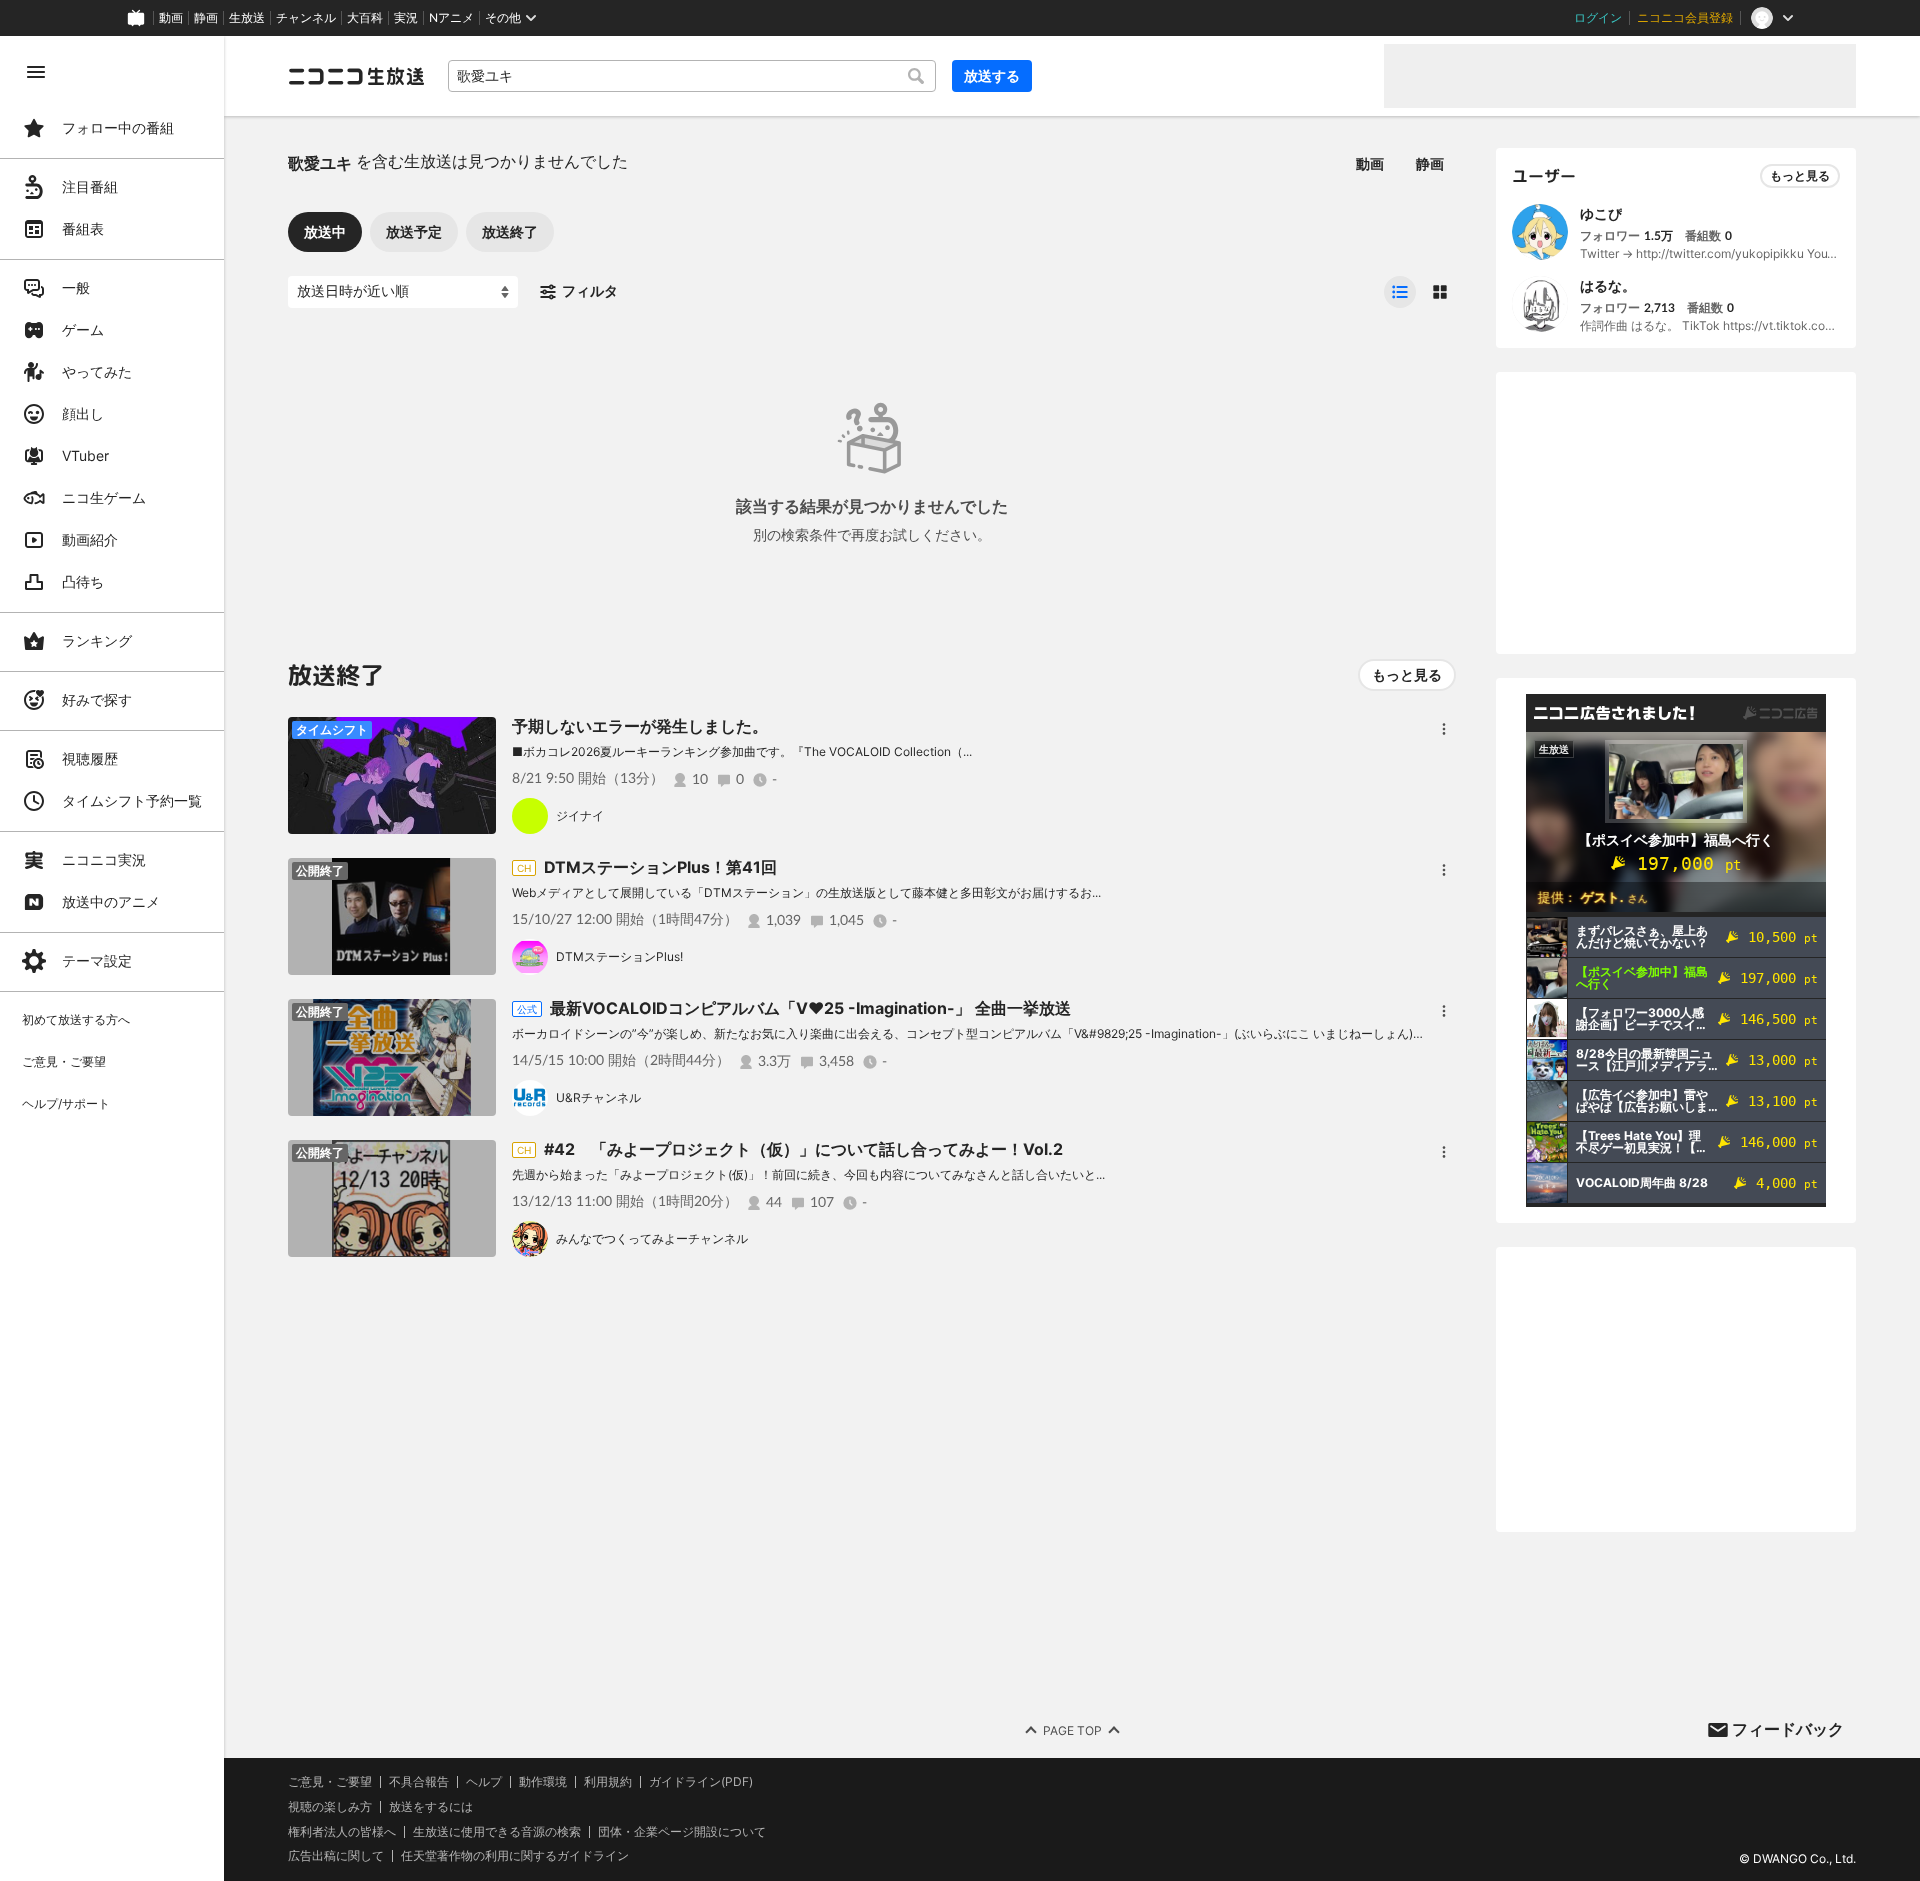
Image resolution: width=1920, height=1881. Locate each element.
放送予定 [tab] (414, 231)
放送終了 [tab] (510, 231)
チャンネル (306, 18)
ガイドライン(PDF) (701, 1782)
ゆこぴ (1601, 213)
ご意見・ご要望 (330, 1781)
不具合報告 (419, 1782)
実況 (406, 18)
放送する (992, 75)
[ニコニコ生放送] (356, 76)
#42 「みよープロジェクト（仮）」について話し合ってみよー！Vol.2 (803, 1149)
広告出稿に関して (336, 1855)
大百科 (365, 18)
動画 (171, 18)
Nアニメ (451, 18)
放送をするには (431, 1807)
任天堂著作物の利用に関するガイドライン (515, 1856)
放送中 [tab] (325, 231)
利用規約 (608, 1782)
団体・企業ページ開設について (682, 1832)
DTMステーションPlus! (619, 956)
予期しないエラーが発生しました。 (640, 726)
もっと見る (1407, 674)
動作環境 (543, 1782)
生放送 (247, 18)
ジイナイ (580, 815)
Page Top (1072, 1730)
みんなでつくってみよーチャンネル (652, 1238)
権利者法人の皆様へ (342, 1831)
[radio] (1400, 292)
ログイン (1598, 18)
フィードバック (1788, 1729)
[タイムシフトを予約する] (476, 737)
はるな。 (1608, 285)
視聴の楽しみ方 (330, 1806)
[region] (112, 958)
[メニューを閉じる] (36, 72)
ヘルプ (484, 1782)
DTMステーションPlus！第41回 (660, 867)
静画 (206, 18)
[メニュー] (1444, 729)
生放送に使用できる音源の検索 (497, 1832)
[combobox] (692, 76)
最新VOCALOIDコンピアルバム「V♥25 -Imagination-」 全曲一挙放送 (810, 1008)
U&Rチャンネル (598, 1097)
